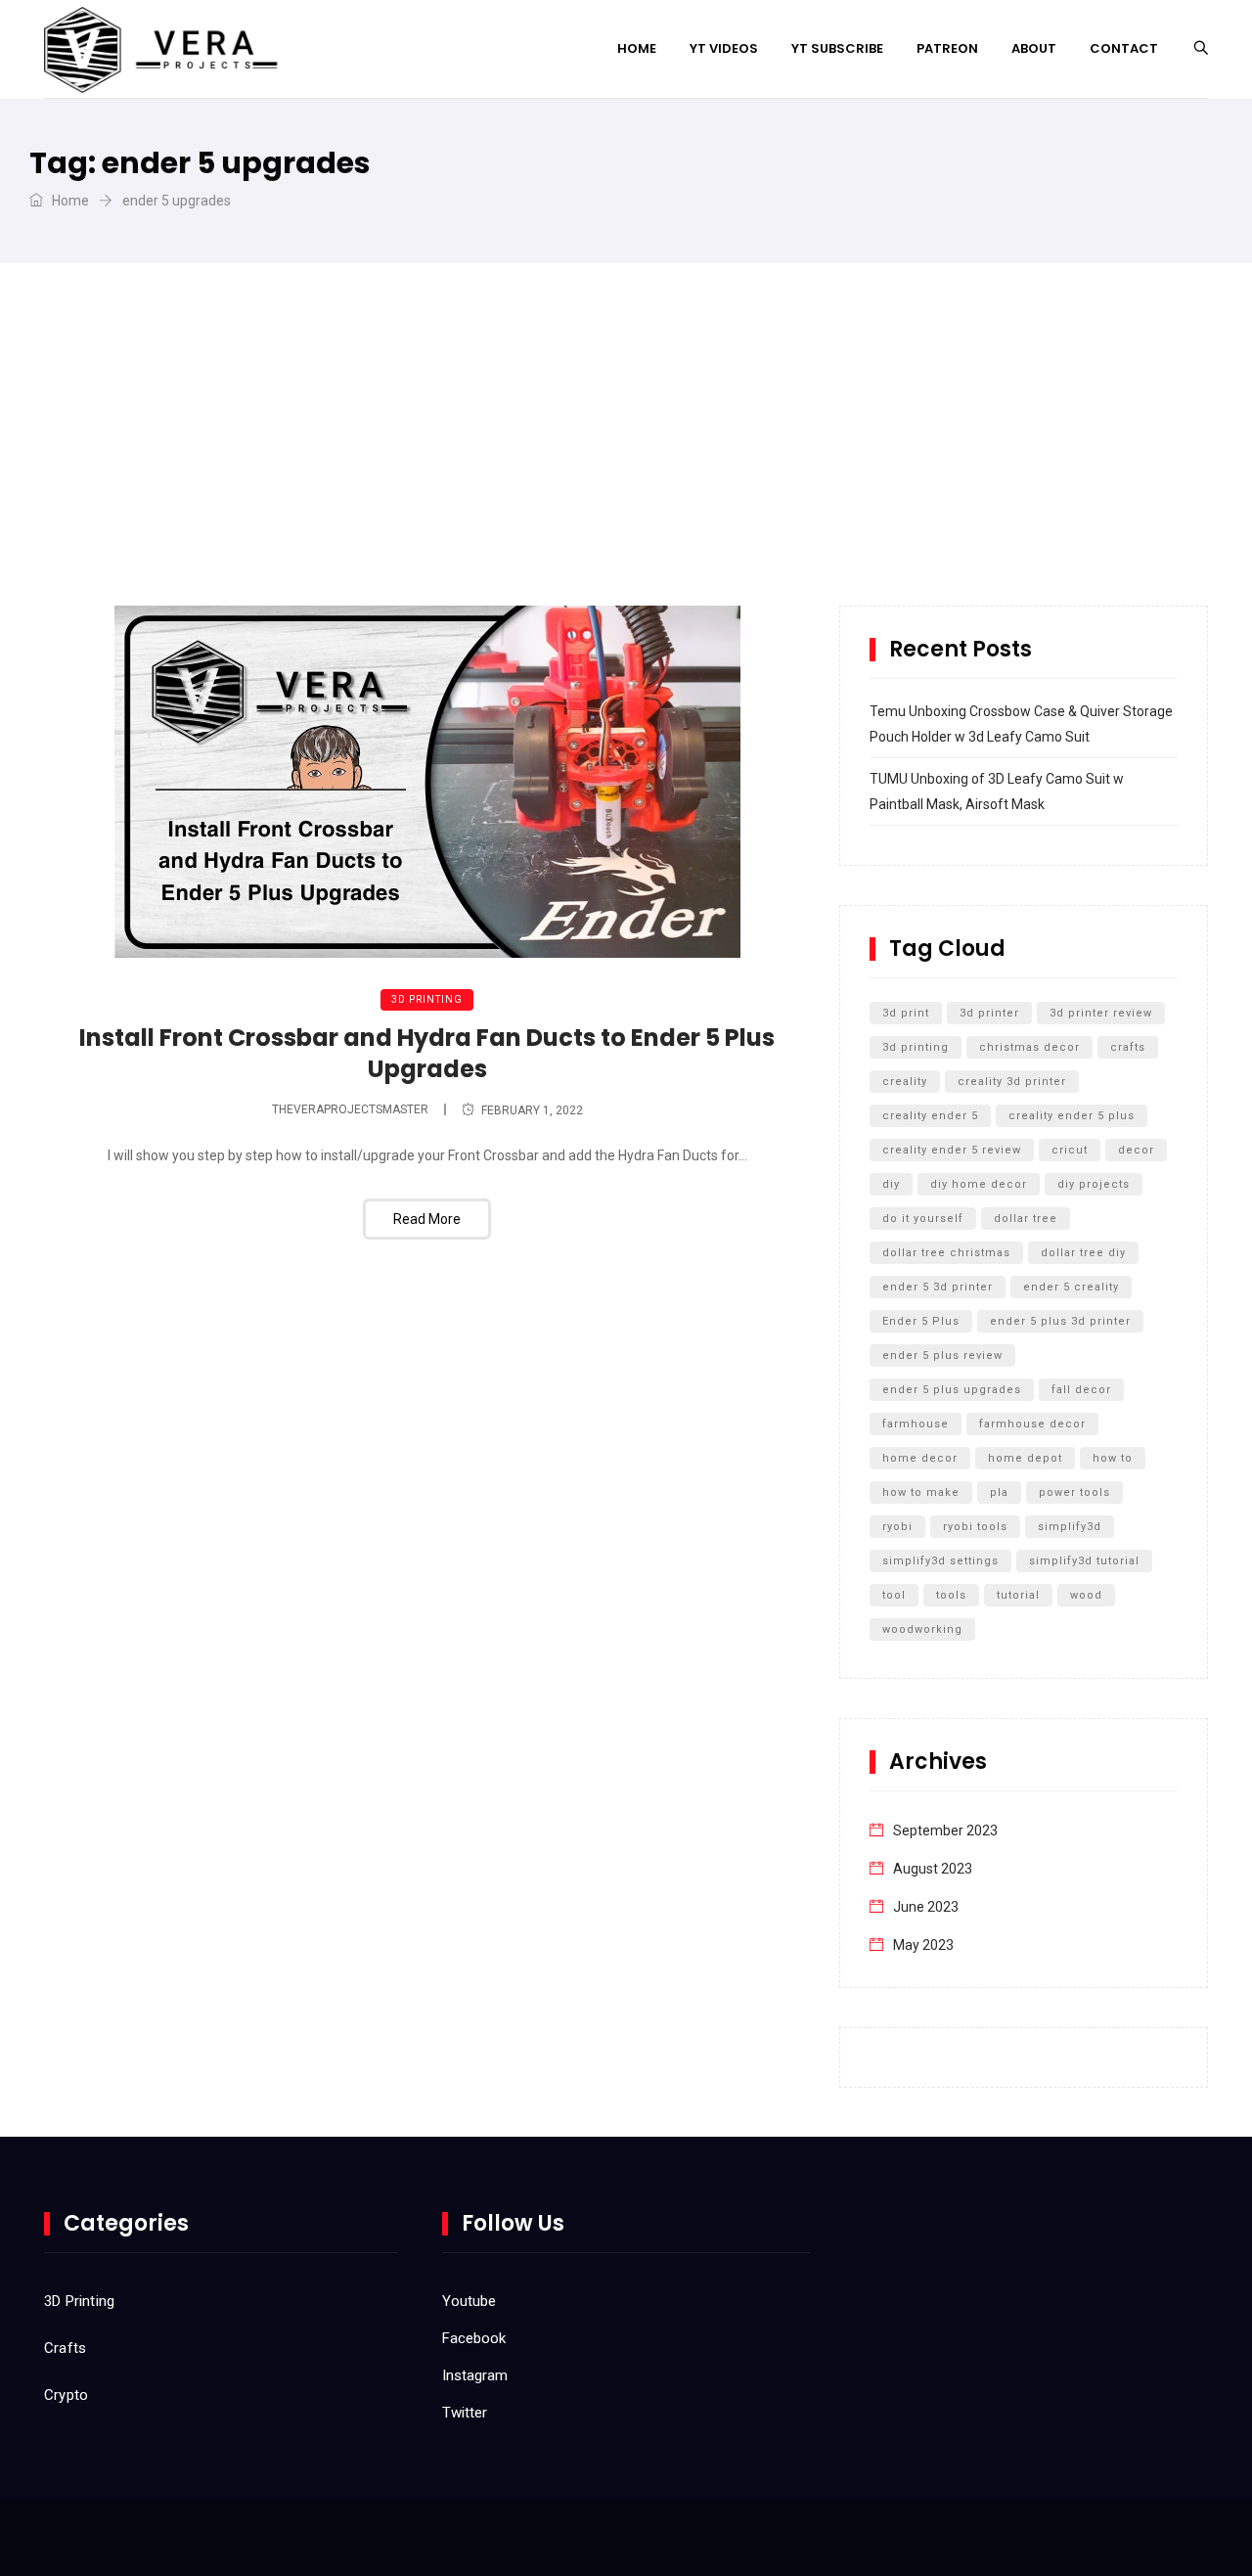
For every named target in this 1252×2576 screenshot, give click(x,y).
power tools (1074, 1492)
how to (1113, 1458)
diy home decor (979, 1184)
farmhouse (916, 1424)
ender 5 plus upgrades (952, 1390)
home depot (1025, 1458)
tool (894, 1595)
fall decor (1081, 1390)
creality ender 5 (930, 1116)
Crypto (66, 2395)
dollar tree (1026, 1219)
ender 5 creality (1071, 1287)
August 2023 (933, 1869)
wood (1086, 1595)
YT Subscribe (837, 48)
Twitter (465, 2413)
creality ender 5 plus (1072, 1116)
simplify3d (1070, 1527)
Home (637, 48)
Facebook (474, 2338)
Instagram (475, 2375)
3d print (906, 1013)
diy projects (1094, 1184)
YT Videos (724, 48)
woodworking (922, 1629)
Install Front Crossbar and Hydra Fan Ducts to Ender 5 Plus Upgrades (427, 1053)
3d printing (916, 1047)
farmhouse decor (1032, 1424)
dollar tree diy (1083, 1253)
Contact (1124, 48)
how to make (921, 1492)
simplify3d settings (940, 1561)
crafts (1128, 1047)
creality (905, 1082)
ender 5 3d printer (938, 1287)
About (1034, 48)
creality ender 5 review (952, 1150)
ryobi (897, 1527)
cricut (1070, 1150)
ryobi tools (975, 1527)
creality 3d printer (1012, 1082)
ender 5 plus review (942, 1356)
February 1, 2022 (532, 1110)
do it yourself (923, 1219)
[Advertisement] (626, 459)
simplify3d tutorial (1084, 1561)
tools (951, 1595)
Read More (427, 1219)
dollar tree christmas (946, 1253)
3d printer (989, 1013)
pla (999, 1492)
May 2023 (923, 1945)
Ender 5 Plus (921, 1321)
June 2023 (926, 1907)
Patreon (947, 48)
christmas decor (1029, 1047)
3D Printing (427, 999)
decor (1136, 1150)
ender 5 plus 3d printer (1060, 1321)
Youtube (469, 2301)
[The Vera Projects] (165, 49)
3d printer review (1101, 1013)
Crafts (65, 2348)
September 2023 (945, 1830)
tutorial (1018, 1595)
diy (891, 1184)
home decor (920, 1458)
